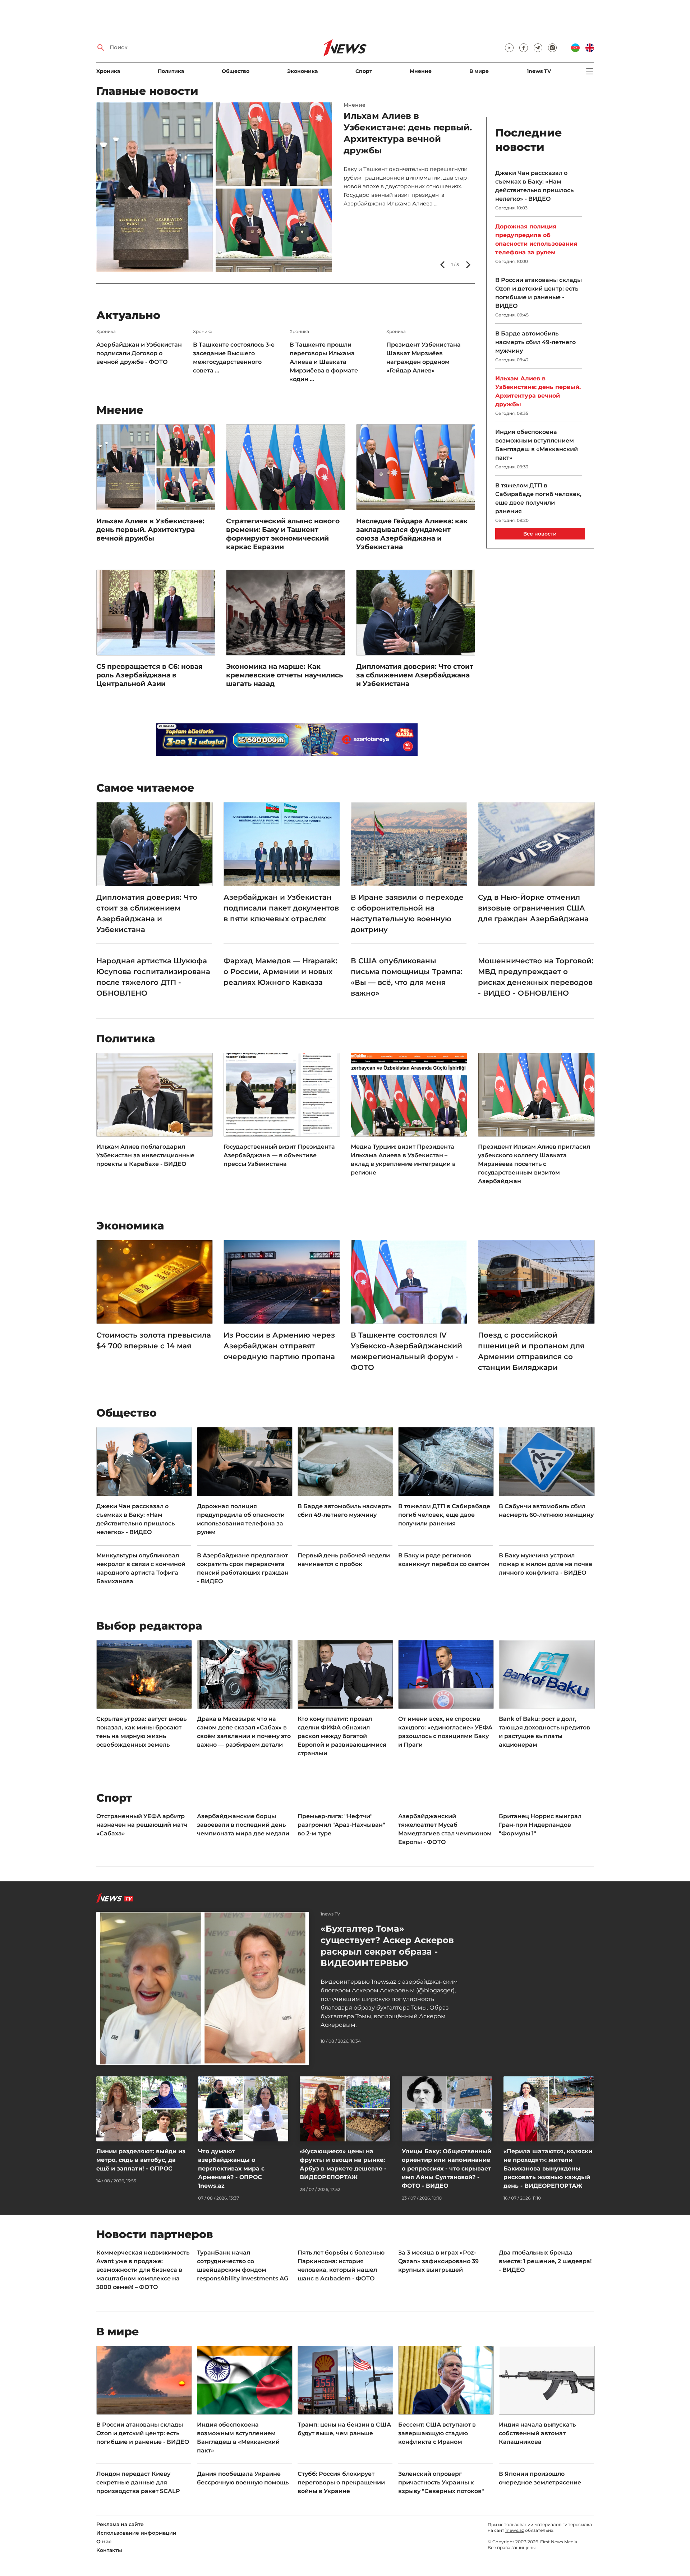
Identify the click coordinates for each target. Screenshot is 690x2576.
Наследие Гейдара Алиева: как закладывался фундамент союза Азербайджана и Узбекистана (412, 534)
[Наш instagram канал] (552, 48)
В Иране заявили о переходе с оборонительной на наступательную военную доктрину (407, 913)
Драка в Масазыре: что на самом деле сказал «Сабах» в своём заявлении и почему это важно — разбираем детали (244, 1732)
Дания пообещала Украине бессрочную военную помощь (243, 2478)
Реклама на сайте (120, 2524)
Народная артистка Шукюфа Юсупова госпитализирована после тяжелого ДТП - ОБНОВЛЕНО (153, 977)
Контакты (109, 2550)
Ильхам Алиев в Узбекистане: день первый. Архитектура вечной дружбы (150, 530)
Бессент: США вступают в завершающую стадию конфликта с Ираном (437, 2433)
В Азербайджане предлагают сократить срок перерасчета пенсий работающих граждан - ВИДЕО (243, 1568)
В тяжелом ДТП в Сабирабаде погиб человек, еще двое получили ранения (538, 498)
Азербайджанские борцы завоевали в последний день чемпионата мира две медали (243, 1825)
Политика (171, 71)
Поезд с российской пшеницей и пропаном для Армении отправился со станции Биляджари (531, 1351)
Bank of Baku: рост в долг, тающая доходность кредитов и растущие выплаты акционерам (544, 1732)
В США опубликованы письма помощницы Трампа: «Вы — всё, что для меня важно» (407, 977)
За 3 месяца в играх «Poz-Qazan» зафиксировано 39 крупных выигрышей (438, 2261)
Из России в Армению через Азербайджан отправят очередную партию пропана (279, 1346)
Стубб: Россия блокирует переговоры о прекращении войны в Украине (341, 2482)
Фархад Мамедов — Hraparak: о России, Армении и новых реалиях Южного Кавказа (280, 972)
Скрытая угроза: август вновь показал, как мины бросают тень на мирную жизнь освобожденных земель (141, 1732)
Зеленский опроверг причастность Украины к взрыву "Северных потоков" (441, 2482)
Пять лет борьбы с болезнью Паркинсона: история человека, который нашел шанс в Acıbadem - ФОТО (341, 2265)
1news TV (539, 71)
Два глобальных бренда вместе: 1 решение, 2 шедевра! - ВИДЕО (545, 2261)
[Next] (468, 265)
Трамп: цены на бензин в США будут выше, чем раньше (344, 2429)
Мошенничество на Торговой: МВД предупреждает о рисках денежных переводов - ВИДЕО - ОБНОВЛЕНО (536, 977)
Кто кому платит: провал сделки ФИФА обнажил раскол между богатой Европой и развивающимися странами (342, 1736)
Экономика (302, 71)
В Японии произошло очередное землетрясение (540, 2478)
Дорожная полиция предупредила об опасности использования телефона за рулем (536, 239)
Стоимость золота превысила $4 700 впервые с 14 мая (154, 1340)
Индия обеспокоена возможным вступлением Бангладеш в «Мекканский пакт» (537, 445)
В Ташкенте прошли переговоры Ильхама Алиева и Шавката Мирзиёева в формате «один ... (324, 362)
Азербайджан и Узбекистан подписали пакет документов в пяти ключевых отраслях (281, 908)
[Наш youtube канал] (509, 48)
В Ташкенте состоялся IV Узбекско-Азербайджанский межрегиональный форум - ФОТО (406, 1351)
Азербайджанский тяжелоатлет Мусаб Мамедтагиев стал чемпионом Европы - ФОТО (445, 1829)
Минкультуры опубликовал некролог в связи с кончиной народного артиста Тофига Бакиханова (141, 1568)
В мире (479, 71)
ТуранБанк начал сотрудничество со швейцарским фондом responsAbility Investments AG (243, 2265)
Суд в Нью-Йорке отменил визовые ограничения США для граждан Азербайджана (533, 908)
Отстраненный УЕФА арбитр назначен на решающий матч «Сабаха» (142, 1825)
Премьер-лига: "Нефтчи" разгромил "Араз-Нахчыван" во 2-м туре (341, 1825)
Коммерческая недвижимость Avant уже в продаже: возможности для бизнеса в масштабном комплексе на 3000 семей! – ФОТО (143, 2270)
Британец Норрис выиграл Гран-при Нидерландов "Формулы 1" (540, 1825)
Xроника (108, 71)
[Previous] (443, 265)
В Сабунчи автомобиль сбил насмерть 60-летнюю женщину (546, 1511)
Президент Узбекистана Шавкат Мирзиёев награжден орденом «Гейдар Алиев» (424, 358)
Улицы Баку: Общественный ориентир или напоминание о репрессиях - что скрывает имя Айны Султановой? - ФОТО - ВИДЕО (447, 2169)
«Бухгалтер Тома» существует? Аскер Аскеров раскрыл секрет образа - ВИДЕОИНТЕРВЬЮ (387, 1946)
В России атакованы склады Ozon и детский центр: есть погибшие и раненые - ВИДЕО (539, 293)
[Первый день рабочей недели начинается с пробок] (214, 187)
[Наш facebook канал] (524, 48)
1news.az (515, 2530)
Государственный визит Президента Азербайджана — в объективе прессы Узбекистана (279, 1155)
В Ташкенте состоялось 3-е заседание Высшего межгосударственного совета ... (234, 358)
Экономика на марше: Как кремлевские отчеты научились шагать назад (284, 675)
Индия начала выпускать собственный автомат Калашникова (537, 2433)
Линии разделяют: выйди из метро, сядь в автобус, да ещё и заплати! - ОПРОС (141, 2160)
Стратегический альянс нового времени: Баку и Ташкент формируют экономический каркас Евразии (283, 534)
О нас (104, 2542)
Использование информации (136, 2533)
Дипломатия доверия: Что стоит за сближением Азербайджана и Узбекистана (415, 675)
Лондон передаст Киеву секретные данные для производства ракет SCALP (138, 2482)
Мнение (421, 71)
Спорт (364, 71)
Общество (236, 71)
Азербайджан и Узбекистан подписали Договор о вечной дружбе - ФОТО (139, 353)
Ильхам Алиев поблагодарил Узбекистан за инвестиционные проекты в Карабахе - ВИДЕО (145, 1155)
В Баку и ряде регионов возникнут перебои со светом (444, 1560)
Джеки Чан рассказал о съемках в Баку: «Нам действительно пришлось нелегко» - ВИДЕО (534, 186)
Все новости (540, 534)
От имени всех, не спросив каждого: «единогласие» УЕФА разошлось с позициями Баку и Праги (445, 1732)
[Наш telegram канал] (538, 48)
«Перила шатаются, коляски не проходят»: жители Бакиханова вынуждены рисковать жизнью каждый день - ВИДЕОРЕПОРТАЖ (548, 2169)
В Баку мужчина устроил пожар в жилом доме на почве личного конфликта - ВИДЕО (546, 1564)
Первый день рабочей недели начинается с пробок (396, 127)
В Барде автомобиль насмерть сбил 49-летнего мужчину (535, 342)
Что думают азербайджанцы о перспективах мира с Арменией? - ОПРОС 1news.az (231, 2169)
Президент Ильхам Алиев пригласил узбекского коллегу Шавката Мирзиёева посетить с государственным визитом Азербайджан (534, 1164)
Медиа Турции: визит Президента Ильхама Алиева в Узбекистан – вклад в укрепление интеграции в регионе (403, 1160)
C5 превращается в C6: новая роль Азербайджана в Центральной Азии (149, 675)
